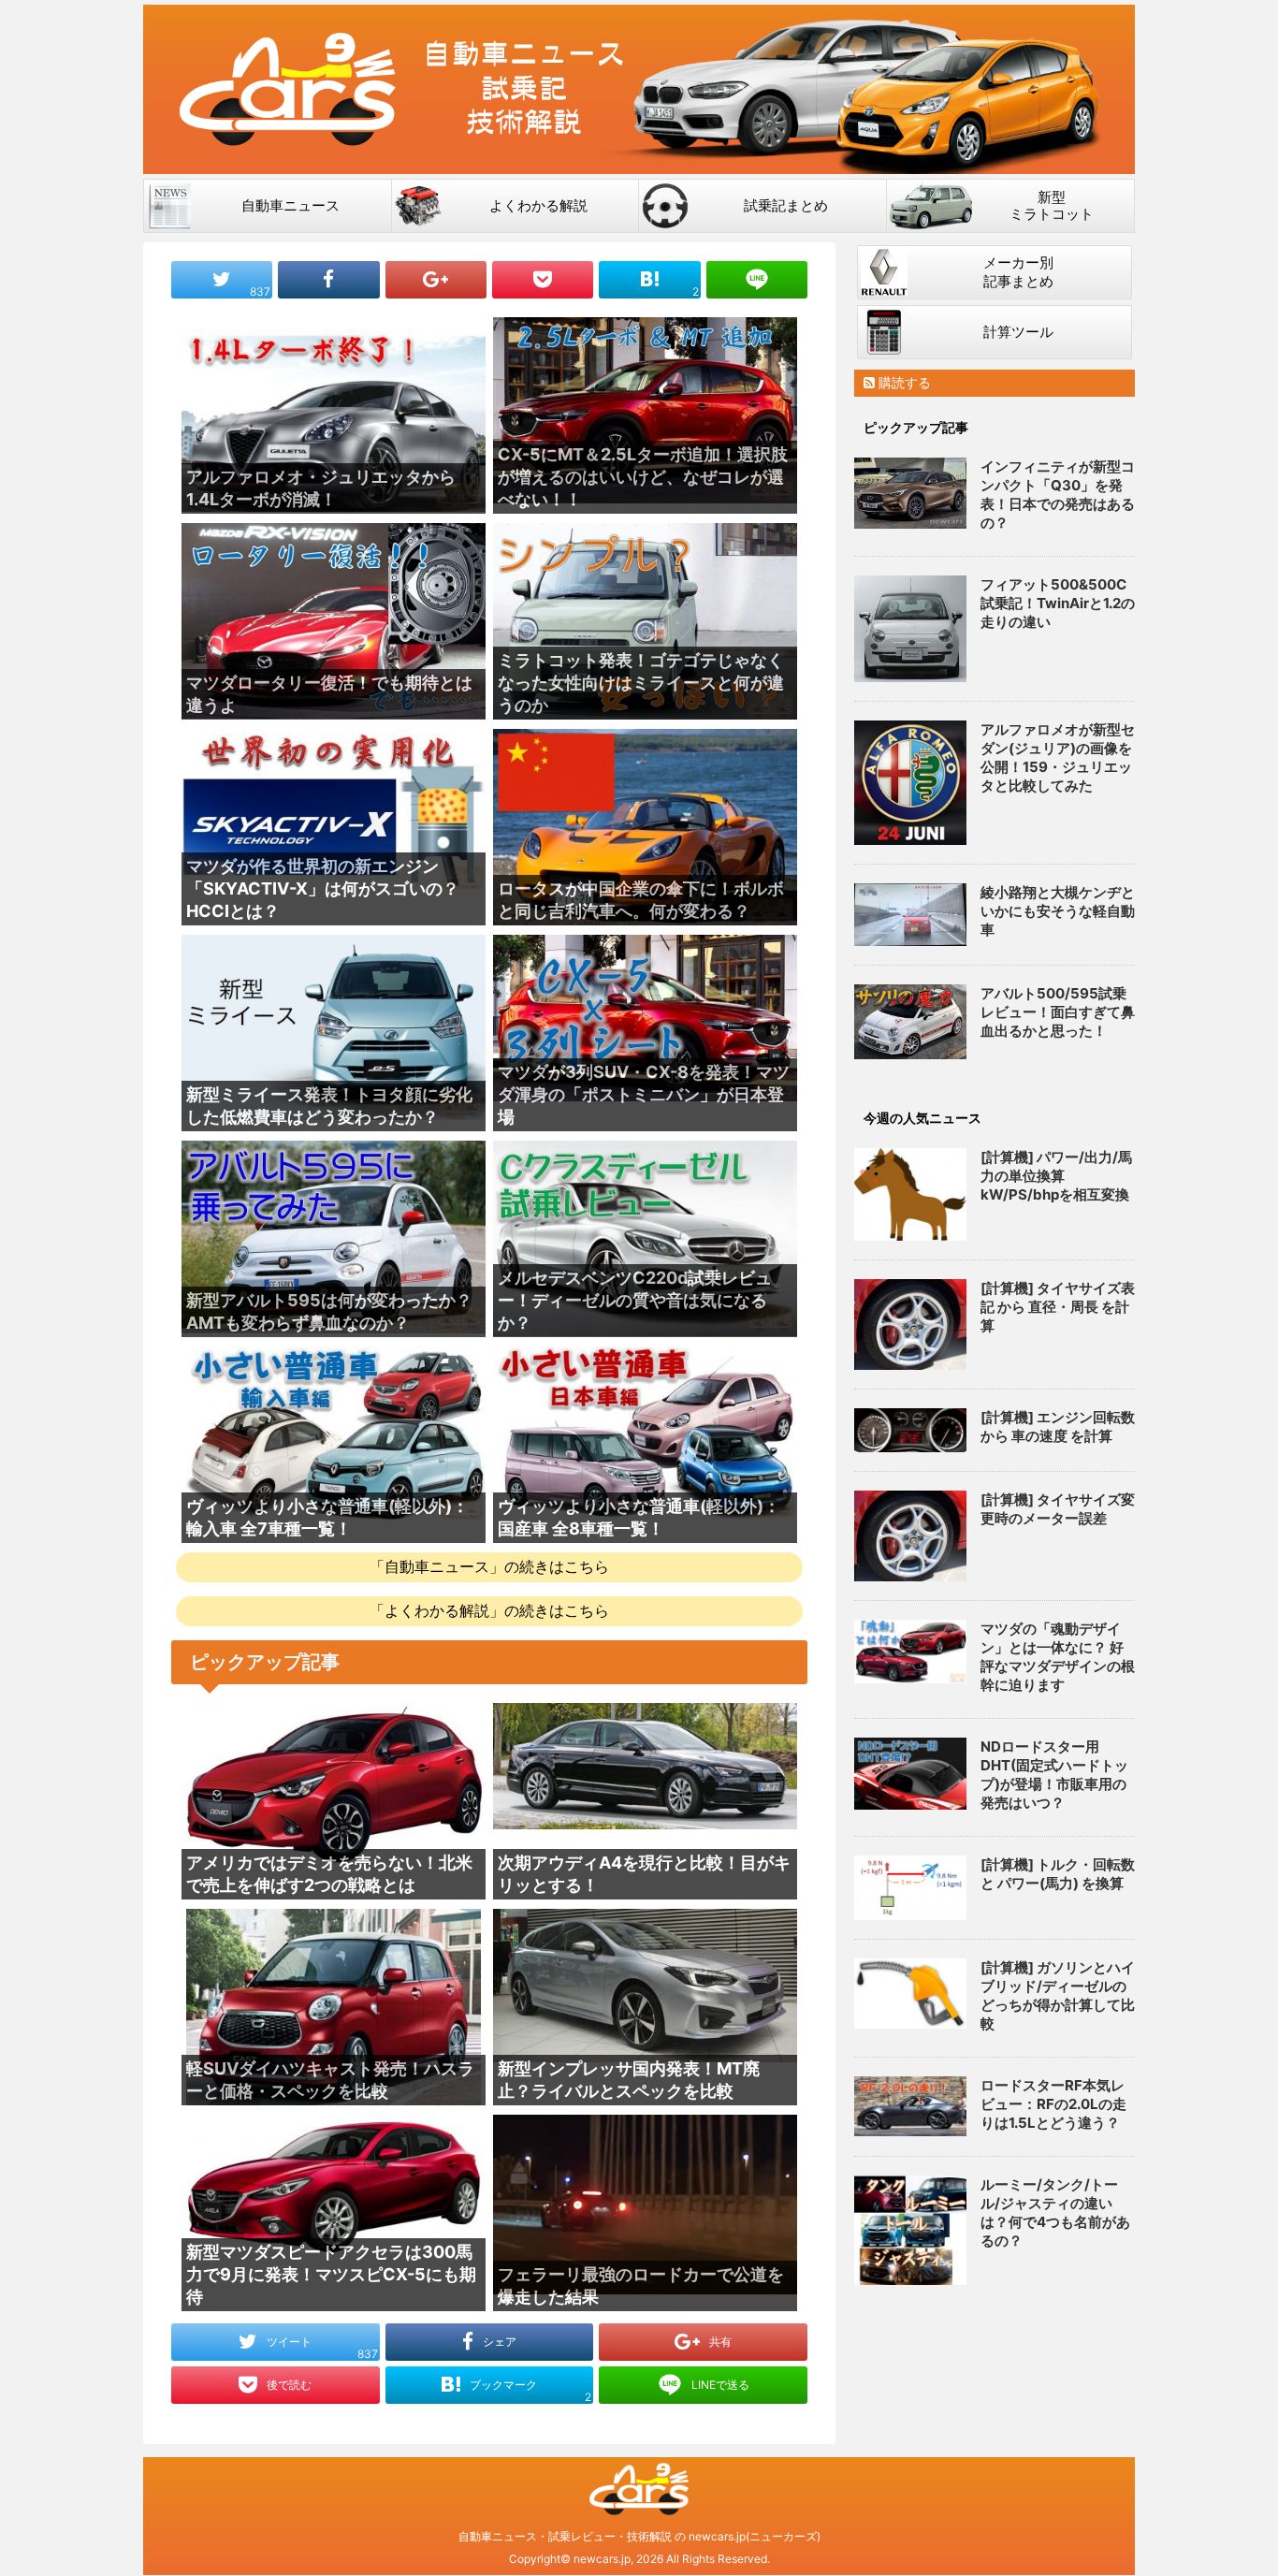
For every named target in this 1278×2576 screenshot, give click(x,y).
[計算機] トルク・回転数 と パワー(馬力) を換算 (1058, 1874)
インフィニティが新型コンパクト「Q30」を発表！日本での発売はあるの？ (1058, 495)
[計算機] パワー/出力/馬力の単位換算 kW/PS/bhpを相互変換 (1056, 1176)
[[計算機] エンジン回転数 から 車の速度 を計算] (910, 1430)
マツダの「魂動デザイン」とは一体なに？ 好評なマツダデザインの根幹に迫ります (1058, 1657)
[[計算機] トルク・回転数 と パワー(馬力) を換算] (910, 1888)
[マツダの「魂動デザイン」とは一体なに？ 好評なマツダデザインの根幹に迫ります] (910, 1652)
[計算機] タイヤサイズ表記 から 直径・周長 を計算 (1058, 1307)
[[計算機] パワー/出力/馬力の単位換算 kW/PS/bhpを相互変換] (910, 1194)
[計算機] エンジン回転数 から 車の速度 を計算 (1058, 1426)
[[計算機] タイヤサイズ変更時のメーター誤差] (910, 1536)
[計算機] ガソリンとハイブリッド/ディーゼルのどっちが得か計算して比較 (1058, 1995)
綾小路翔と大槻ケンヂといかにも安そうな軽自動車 (1058, 911)
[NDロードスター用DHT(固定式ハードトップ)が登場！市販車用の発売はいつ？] (910, 1774)
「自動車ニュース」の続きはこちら (489, 1566)
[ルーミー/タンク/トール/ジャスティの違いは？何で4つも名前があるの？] (910, 2230)
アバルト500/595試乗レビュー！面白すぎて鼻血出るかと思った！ (1058, 1012)
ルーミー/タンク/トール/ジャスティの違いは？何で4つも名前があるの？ (1055, 2212)
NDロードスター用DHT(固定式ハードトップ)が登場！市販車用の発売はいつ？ (1054, 1775)
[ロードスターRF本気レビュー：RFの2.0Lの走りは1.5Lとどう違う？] (910, 2106)
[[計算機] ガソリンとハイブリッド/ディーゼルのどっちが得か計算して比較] (910, 1994)
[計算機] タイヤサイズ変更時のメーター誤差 (1058, 1509)
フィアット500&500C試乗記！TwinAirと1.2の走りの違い (1058, 603)
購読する (903, 382)
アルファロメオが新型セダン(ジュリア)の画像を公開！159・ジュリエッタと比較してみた (1058, 757)
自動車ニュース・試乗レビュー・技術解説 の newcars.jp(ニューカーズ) (639, 2536)
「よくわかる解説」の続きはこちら (489, 1610)
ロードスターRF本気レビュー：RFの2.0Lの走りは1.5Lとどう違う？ (1053, 2104)
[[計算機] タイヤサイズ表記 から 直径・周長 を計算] (910, 1324)
